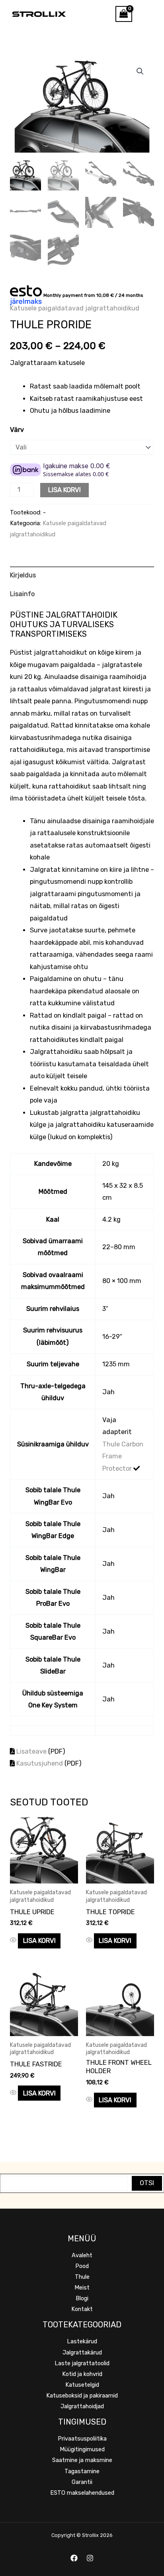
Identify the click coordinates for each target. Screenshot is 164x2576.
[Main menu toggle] (148, 14)
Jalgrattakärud (82, 2352)
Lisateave (31, 1751)
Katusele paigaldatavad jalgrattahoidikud (75, 308)
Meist (82, 2288)
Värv (17, 430)
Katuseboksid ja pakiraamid (82, 2396)
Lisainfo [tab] (22, 594)
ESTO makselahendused (82, 2493)
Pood (82, 2266)
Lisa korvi (64, 490)
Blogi (82, 2298)
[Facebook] (74, 2558)
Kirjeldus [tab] (23, 575)
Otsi (147, 2183)
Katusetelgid (82, 2385)
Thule (82, 2277)
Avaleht (82, 2255)
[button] (140, 71)
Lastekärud (82, 2341)
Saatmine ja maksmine (82, 2460)
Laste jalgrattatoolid (82, 2363)
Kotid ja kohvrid (82, 2374)
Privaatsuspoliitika (82, 2439)
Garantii (82, 2482)
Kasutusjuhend (40, 1763)
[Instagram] (90, 2558)
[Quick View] (14, 1941)
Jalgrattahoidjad (82, 2406)
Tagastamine (82, 2471)
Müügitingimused (82, 2449)
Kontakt (82, 2309)
